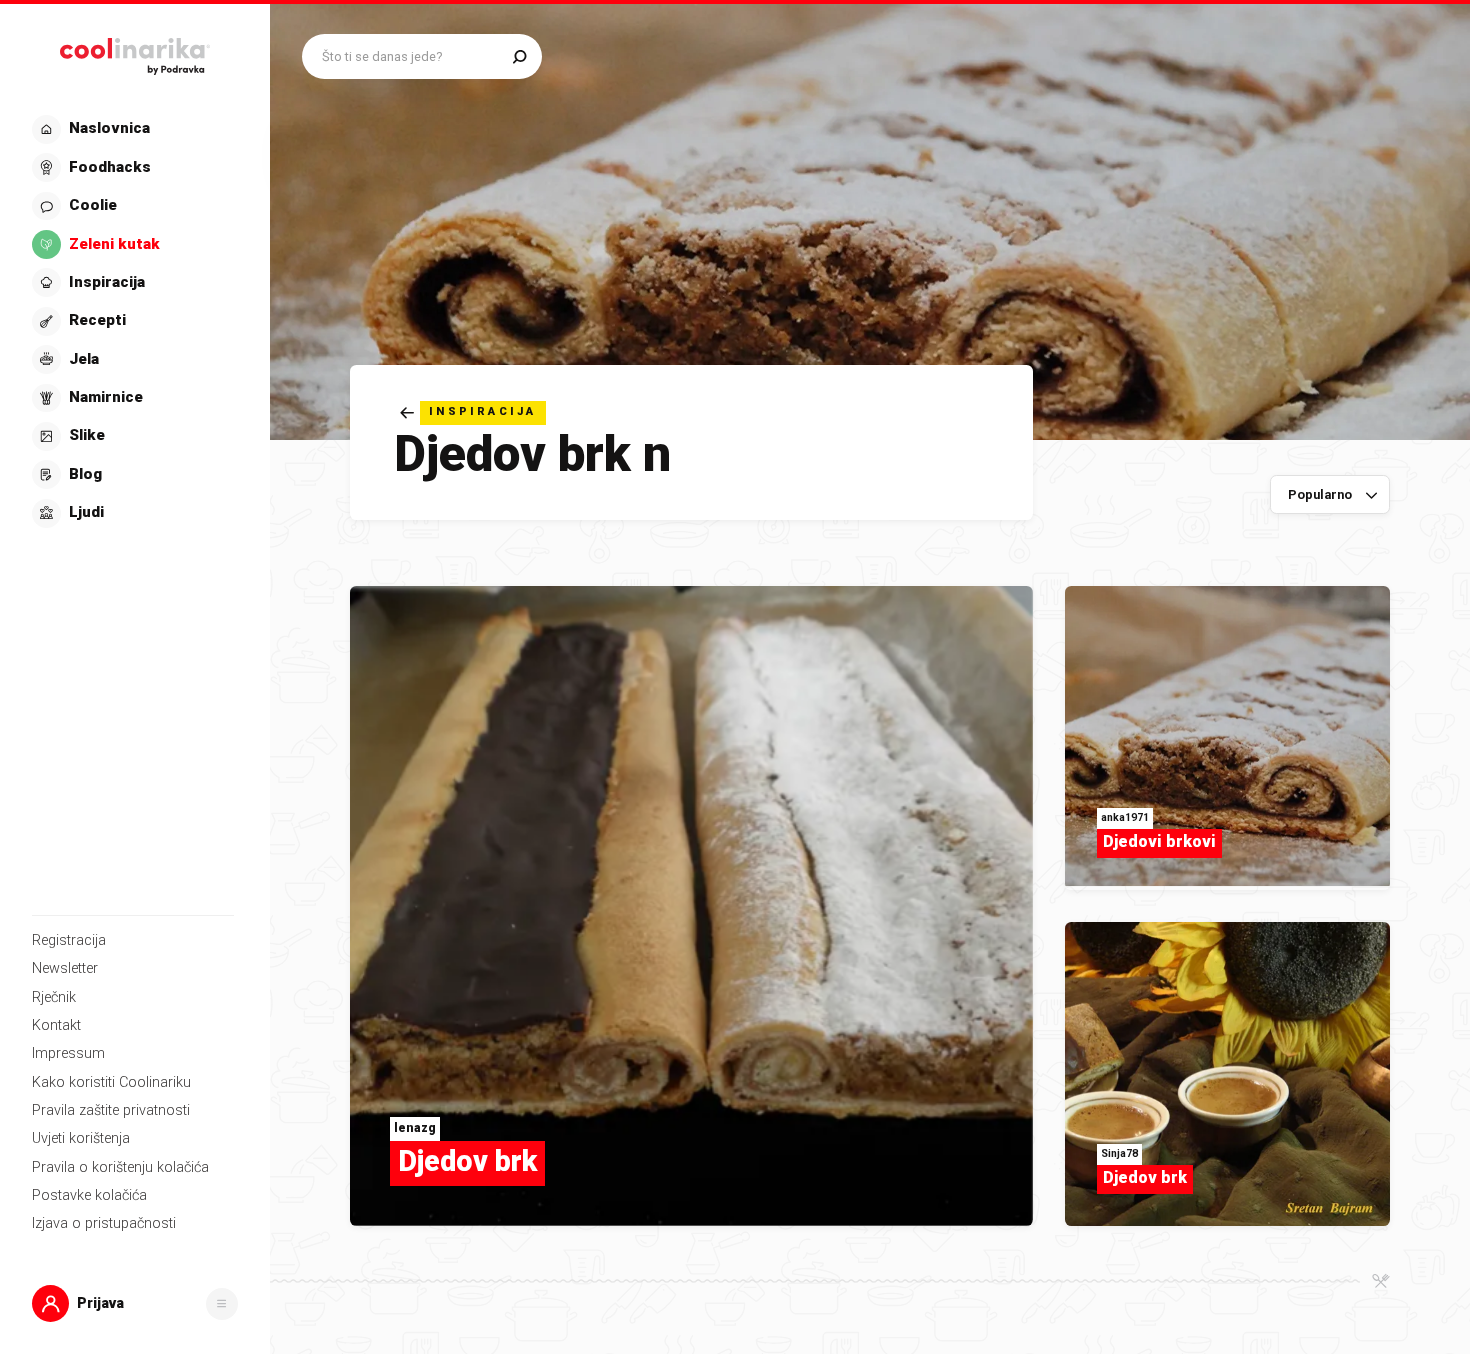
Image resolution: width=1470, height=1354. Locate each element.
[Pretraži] (519, 56)
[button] (133, 321)
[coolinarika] (135, 52)
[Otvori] (222, 1304)
